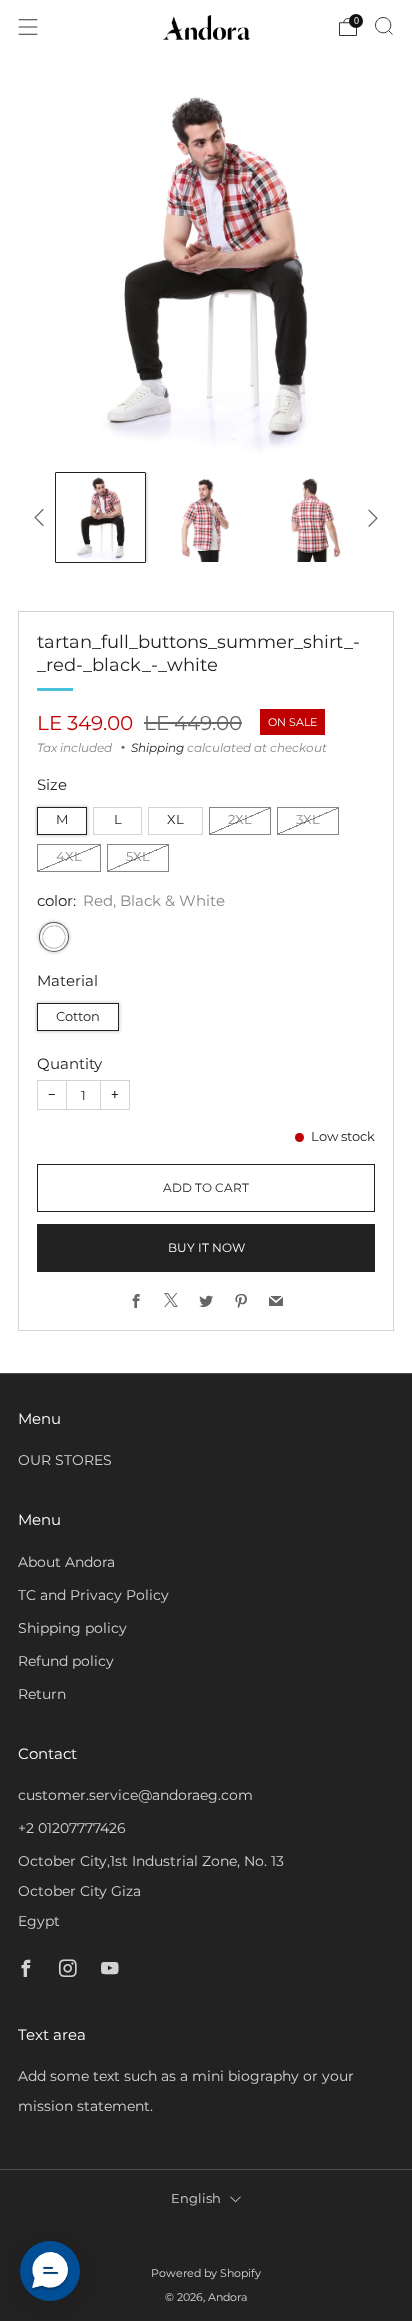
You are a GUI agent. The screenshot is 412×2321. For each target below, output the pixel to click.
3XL (308, 819)
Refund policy (66, 1661)
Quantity (69, 1063)
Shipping (157, 747)
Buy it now (206, 1247)
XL (175, 819)
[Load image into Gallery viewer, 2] (205, 517)
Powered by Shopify (206, 2273)
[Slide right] (369, 518)
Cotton (78, 1016)
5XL (138, 856)
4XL (69, 856)
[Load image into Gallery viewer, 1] (100, 517)
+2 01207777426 (72, 1828)
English (196, 2198)
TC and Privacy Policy (93, 1595)
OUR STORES (65, 1460)
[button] (50, 2271)
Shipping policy (72, 1628)
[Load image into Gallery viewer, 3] (311, 517)
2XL (240, 819)
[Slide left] (42, 518)
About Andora (66, 1562)
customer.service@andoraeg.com (135, 1795)
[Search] (384, 26)
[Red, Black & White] (54, 937)
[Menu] (28, 27)
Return (42, 1694)
